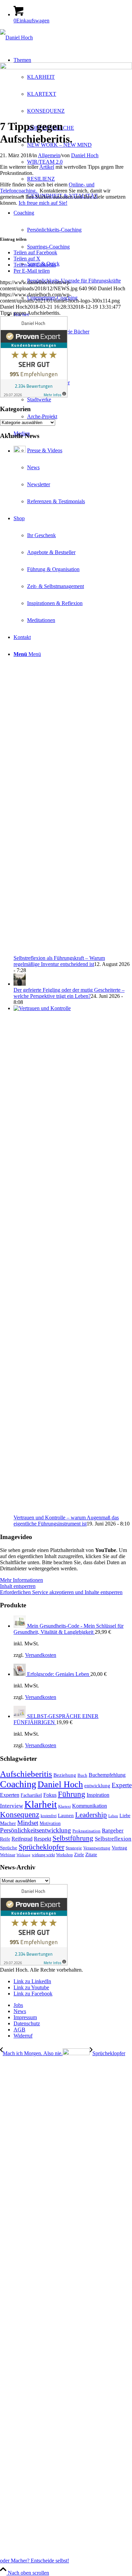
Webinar (8, 1855)
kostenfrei (49, 1816)
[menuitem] (73, 128)
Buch (82, 1775)
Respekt (42, 1839)
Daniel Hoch (85, 155)
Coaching (18, 1784)
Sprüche (9, 1848)
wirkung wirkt (43, 1855)
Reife (5, 1839)
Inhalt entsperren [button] (18, 1586)
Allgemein (49, 155)
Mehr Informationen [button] (21, 1580)
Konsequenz (20, 1814)
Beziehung (65, 1775)
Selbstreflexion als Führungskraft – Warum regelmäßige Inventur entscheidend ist (59, 961)
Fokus (50, 1795)
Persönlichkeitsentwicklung (36, 1830)
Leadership (91, 1815)
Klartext (64, 1806)
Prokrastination (86, 1831)
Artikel (47, 167)
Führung (72, 1794)
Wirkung (24, 1855)
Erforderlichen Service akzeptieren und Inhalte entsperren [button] (61, 1592)
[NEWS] (66, 67)
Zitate (91, 1855)
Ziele (79, 1855)
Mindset (28, 1823)
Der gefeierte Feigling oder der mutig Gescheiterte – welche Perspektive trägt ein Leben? (69, 993)
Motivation (50, 1823)
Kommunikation (90, 1806)
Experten (10, 1795)
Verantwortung (97, 1848)
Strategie (74, 1848)
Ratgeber (113, 1831)
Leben (113, 1816)
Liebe (125, 1816)
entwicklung (97, 1786)
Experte (122, 1785)
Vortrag (119, 1848)
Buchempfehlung (107, 1775)
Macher (8, 1823)
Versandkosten (41, 1655)
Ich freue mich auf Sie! (43, 203)
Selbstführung (73, 1838)
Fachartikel (31, 1795)
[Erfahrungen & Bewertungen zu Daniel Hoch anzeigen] (34, 396)
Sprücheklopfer (41, 1847)
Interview (12, 1806)
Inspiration (98, 1795)
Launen (66, 1815)
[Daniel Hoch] (16, 38)
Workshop (64, 1855)
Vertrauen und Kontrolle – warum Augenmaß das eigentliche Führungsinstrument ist (66, 1521)
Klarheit (41, 1804)
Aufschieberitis (26, 1774)
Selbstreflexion (113, 1839)
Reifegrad (22, 1839)
